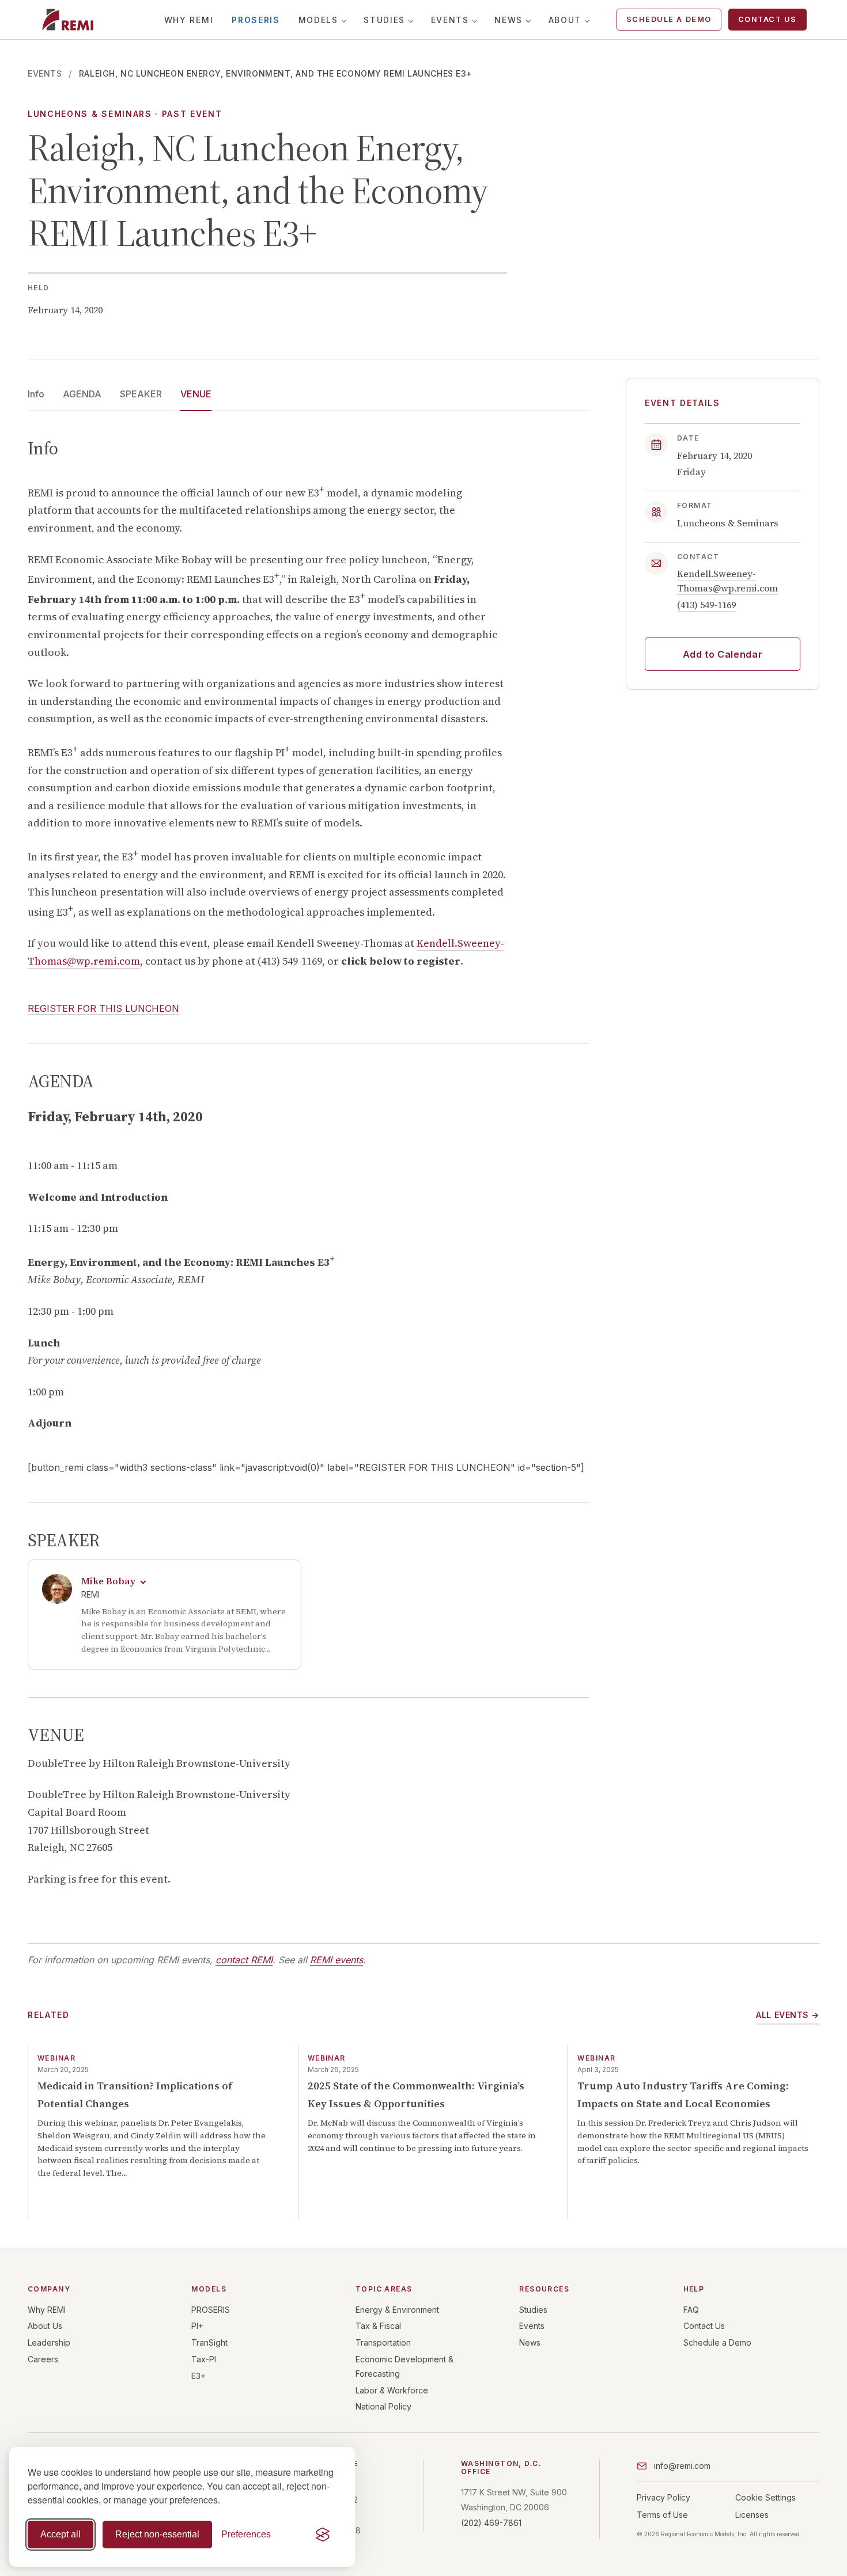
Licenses (752, 2515)
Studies (384, 20)
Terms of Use (662, 2515)
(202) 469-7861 (491, 2523)
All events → (788, 2015)
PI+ (197, 2326)
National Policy (383, 2406)
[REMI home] (68, 20)
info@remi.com (682, 2466)
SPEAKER (141, 394)
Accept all (60, 2534)
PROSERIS (256, 20)
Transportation (383, 2342)
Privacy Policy (663, 2497)
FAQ (691, 2310)
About (565, 20)
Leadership (49, 2342)
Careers (43, 2359)
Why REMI (189, 20)
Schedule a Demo (669, 19)
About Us (45, 2326)
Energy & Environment (397, 2310)
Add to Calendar (723, 654)
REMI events (336, 1960)
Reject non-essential (157, 2534)
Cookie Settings (765, 2497)
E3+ (198, 2376)
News (508, 20)
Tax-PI (204, 2359)
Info (36, 394)
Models (318, 20)
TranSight (209, 2342)
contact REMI (244, 1960)
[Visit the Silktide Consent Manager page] (323, 2535)
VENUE (196, 394)
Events (450, 20)
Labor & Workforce (392, 2390)
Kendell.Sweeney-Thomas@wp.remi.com (727, 580)
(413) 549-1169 (706, 604)
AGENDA (82, 394)
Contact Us (767, 19)
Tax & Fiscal (378, 2326)
